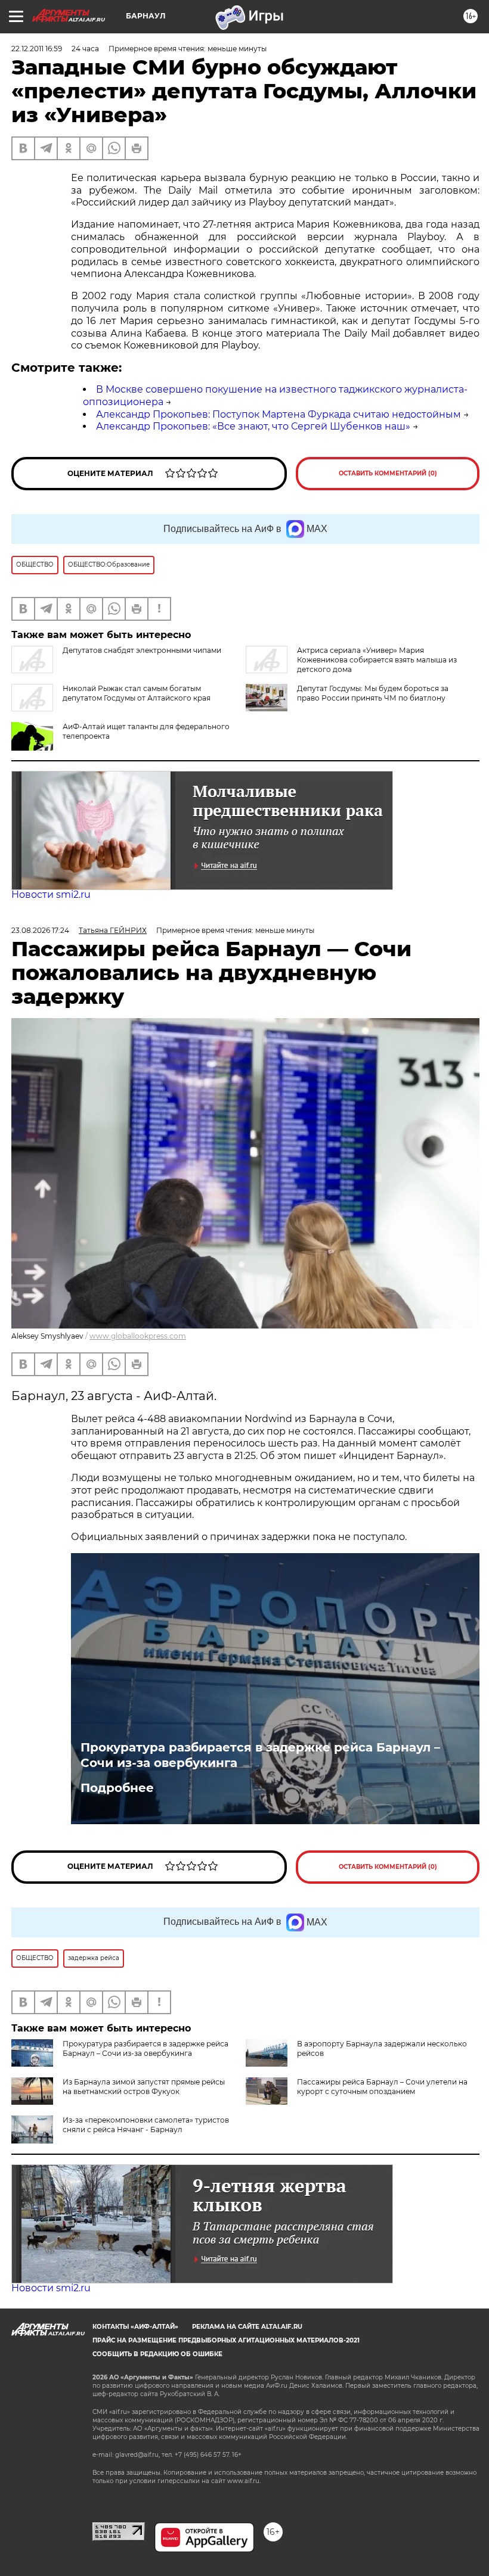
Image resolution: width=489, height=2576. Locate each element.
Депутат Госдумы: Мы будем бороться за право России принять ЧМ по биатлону (373, 693)
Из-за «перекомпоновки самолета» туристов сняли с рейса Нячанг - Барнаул (146, 2125)
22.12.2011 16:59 (37, 49)
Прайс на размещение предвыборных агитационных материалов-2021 (226, 2340)
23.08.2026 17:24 (40, 930)
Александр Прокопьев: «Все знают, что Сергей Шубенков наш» (253, 426)
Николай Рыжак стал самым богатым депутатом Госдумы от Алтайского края (137, 693)
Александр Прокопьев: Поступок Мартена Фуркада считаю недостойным (278, 414)
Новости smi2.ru (51, 895)
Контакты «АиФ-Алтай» (135, 2327)
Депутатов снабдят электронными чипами (142, 650)
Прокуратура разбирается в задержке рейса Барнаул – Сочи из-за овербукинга (260, 1755)
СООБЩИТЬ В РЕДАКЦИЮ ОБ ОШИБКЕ (157, 2354)
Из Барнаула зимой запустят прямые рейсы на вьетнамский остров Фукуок (144, 2087)
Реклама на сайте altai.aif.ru (247, 2327)
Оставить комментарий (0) (388, 473)
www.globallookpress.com (138, 1336)
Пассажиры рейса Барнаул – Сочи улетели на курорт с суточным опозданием (382, 2087)
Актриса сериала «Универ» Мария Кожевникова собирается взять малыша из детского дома (377, 660)
